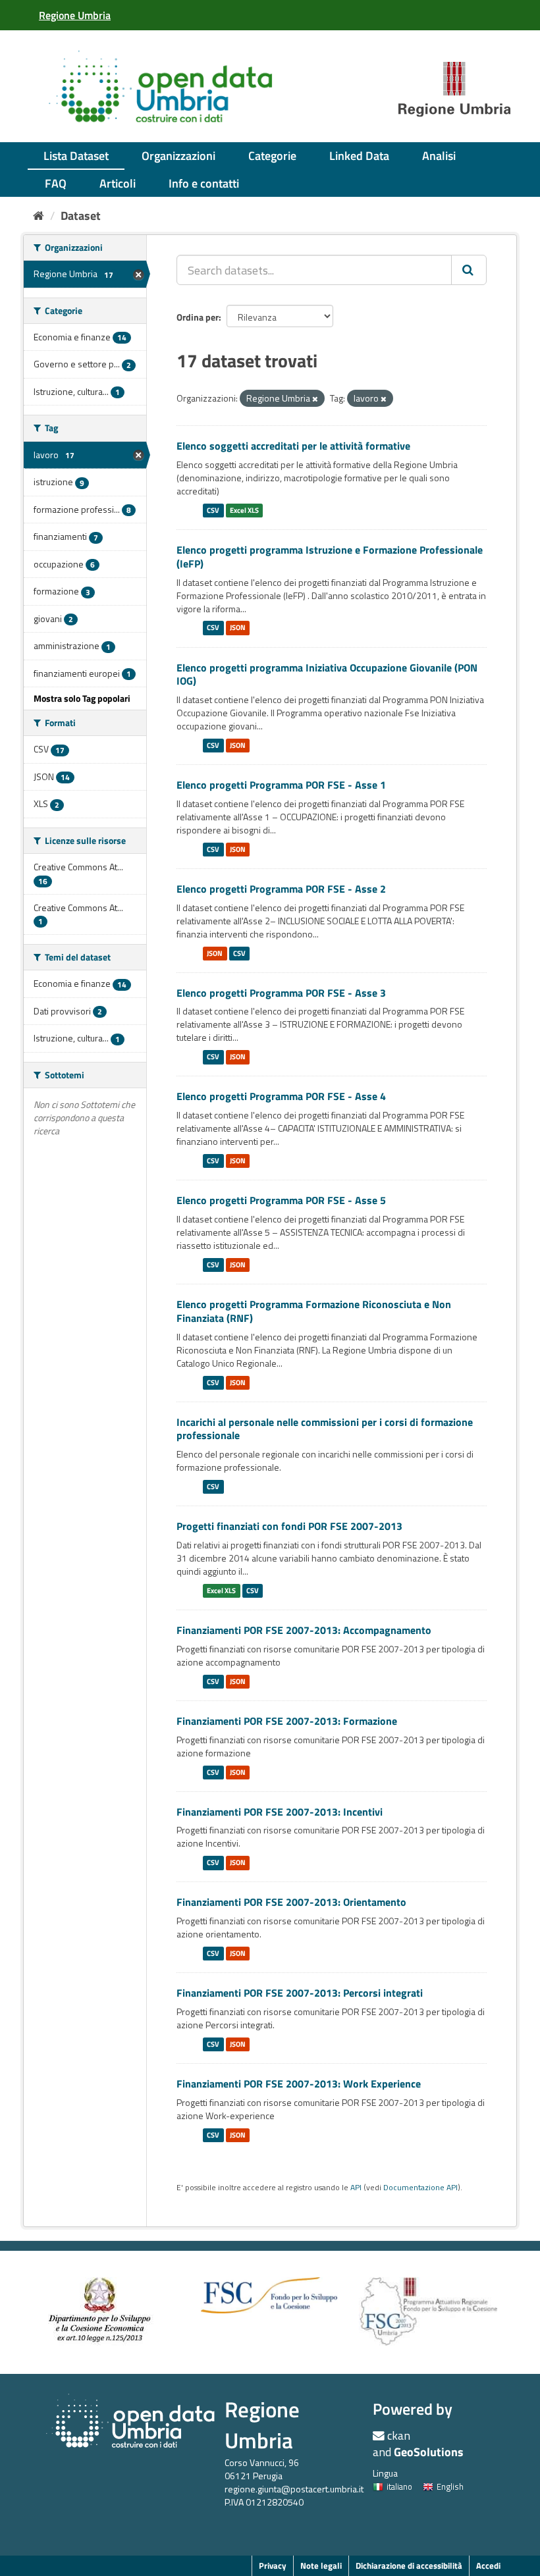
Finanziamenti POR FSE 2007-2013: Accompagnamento (304, 1630)
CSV (213, 510)
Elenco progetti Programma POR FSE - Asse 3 (281, 993)
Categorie (272, 156)
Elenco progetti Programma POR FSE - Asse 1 (281, 785)
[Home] (39, 216)
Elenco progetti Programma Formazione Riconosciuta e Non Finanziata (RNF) (314, 1311)
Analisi (439, 156)
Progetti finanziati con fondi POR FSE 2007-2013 (289, 1526)
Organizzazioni (178, 156)
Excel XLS (244, 510)
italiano (399, 2486)
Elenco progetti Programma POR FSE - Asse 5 (281, 1200)
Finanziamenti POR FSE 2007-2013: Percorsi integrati (300, 1993)
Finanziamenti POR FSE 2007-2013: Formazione (287, 1721)
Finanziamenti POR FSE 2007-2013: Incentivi (280, 1812)
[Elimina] (315, 399)
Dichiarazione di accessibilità (409, 2565)
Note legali (321, 2565)
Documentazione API (420, 2188)
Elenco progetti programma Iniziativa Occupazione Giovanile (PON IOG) (327, 674)
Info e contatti (204, 183)
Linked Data (359, 156)
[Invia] (469, 270)
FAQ (56, 183)
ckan (399, 2435)
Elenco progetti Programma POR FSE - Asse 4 (281, 1096)
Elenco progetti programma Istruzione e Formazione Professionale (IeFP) (330, 557)
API (356, 2188)
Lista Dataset (76, 156)
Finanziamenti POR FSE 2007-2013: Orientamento (291, 1902)
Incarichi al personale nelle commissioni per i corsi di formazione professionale (325, 1429)
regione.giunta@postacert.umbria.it (294, 2489)
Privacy (273, 2565)
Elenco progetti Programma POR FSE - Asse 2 (281, 889)
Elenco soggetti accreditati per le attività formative (293, 446)
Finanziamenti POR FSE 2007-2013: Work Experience (299, 2084)
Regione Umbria (262, 2425)
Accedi (488, 2565)
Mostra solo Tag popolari (82, 698)
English (450, 2486)
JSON (238, 628)
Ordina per (198, 317)
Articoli (118, 183)
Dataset (81, 216)
